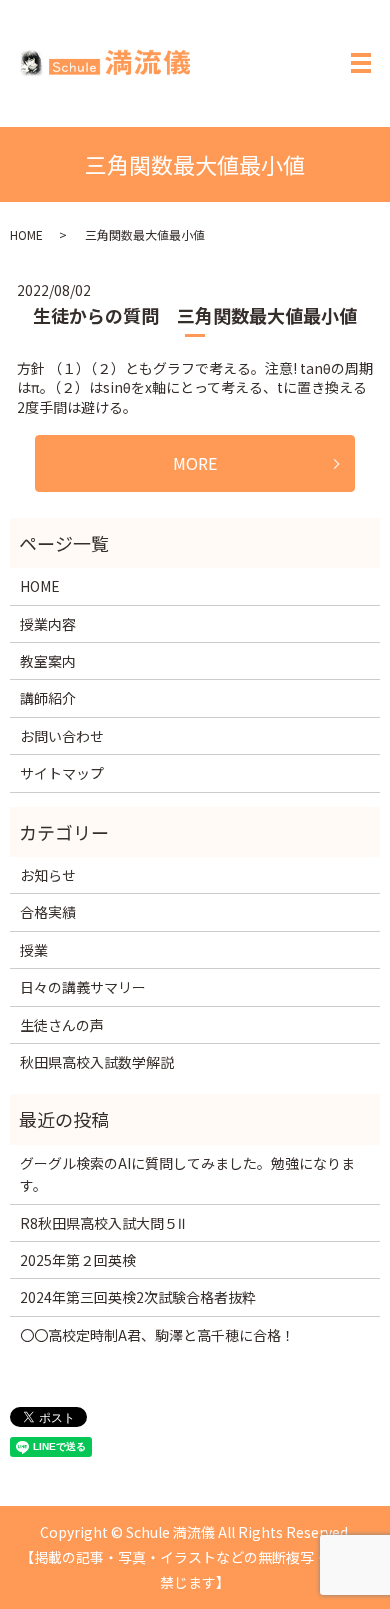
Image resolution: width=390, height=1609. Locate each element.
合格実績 (48, 912)
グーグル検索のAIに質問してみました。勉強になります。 (187, 1174)
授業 (34, 950)
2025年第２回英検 (78, 1260)
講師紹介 (48, 698)
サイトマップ (62, 773)
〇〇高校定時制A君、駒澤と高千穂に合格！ (157, 1335)
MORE (195, 463)
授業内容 (48, 624)
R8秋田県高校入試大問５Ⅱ (102, 1223)
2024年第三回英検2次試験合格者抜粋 (138, 1297)
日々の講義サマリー (83, 987)
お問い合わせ (62, 736)
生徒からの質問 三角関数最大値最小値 (195, 315)
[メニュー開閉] (361, 63)
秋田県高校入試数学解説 (97, 1062)
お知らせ (48, 875)
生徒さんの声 (62, 1025)
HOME (26, 234)
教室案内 (48, 661)
